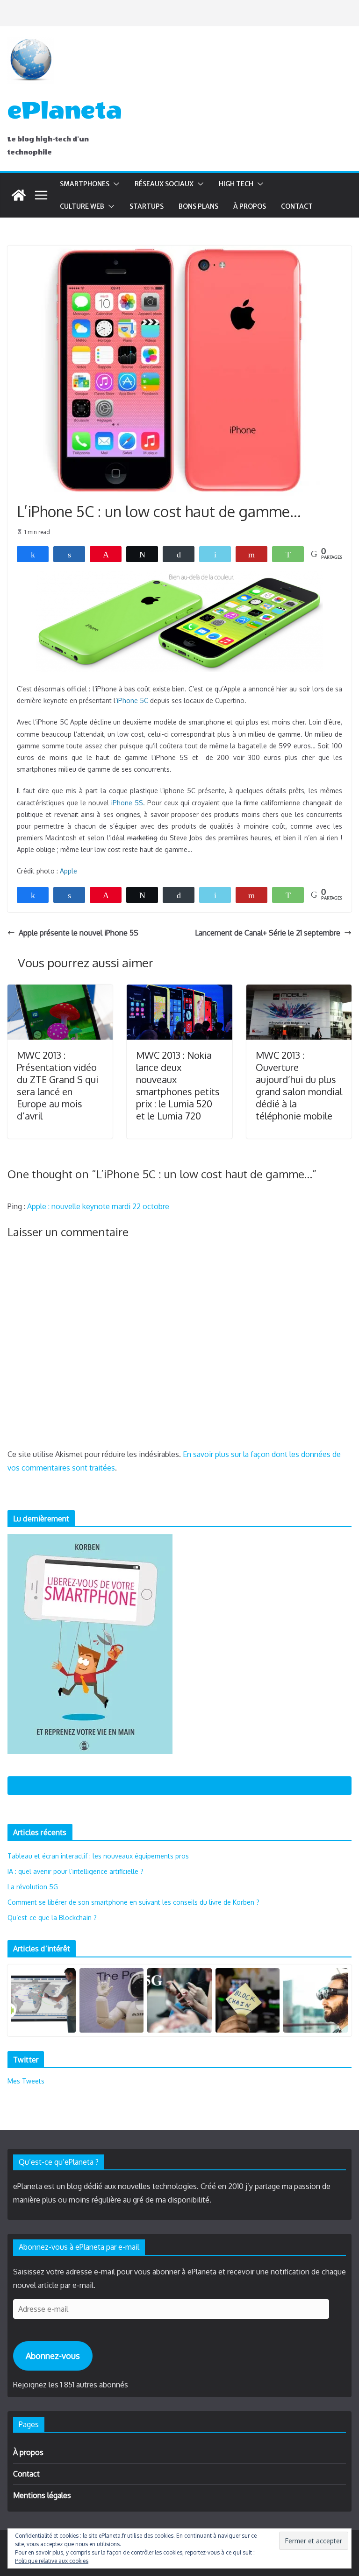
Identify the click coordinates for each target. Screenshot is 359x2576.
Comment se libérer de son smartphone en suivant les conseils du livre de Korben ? (133, 1902)
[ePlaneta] (19, 195)
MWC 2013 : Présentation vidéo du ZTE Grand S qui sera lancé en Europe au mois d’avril (57, 1085)
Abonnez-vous (53, 2356)
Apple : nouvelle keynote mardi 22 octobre (98, 1206)
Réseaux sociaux (164, 184)
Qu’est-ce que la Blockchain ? (52, 1918)
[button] (115, 184)
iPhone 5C (133, 700)
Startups (147, 206)
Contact (297, 206)
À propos (250, 206)
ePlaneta (65, 111)
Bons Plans (198, 206)
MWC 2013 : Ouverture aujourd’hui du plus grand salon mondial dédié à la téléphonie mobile (299, 1085)
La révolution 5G (33, 1887)
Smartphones (85, 184)
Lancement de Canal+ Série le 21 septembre (268, 933)
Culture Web (82, 206)
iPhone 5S (127, 803)
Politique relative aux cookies (52, 2561)
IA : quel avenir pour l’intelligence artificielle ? (75, 1871)
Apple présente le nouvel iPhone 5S (79, 933)
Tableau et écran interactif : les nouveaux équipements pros (98, 1856)
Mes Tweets (26, 2081)
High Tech (236, 184)
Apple (68, 871)
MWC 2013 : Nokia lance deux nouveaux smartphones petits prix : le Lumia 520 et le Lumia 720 (178, 1085)
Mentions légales (42, 2495)
